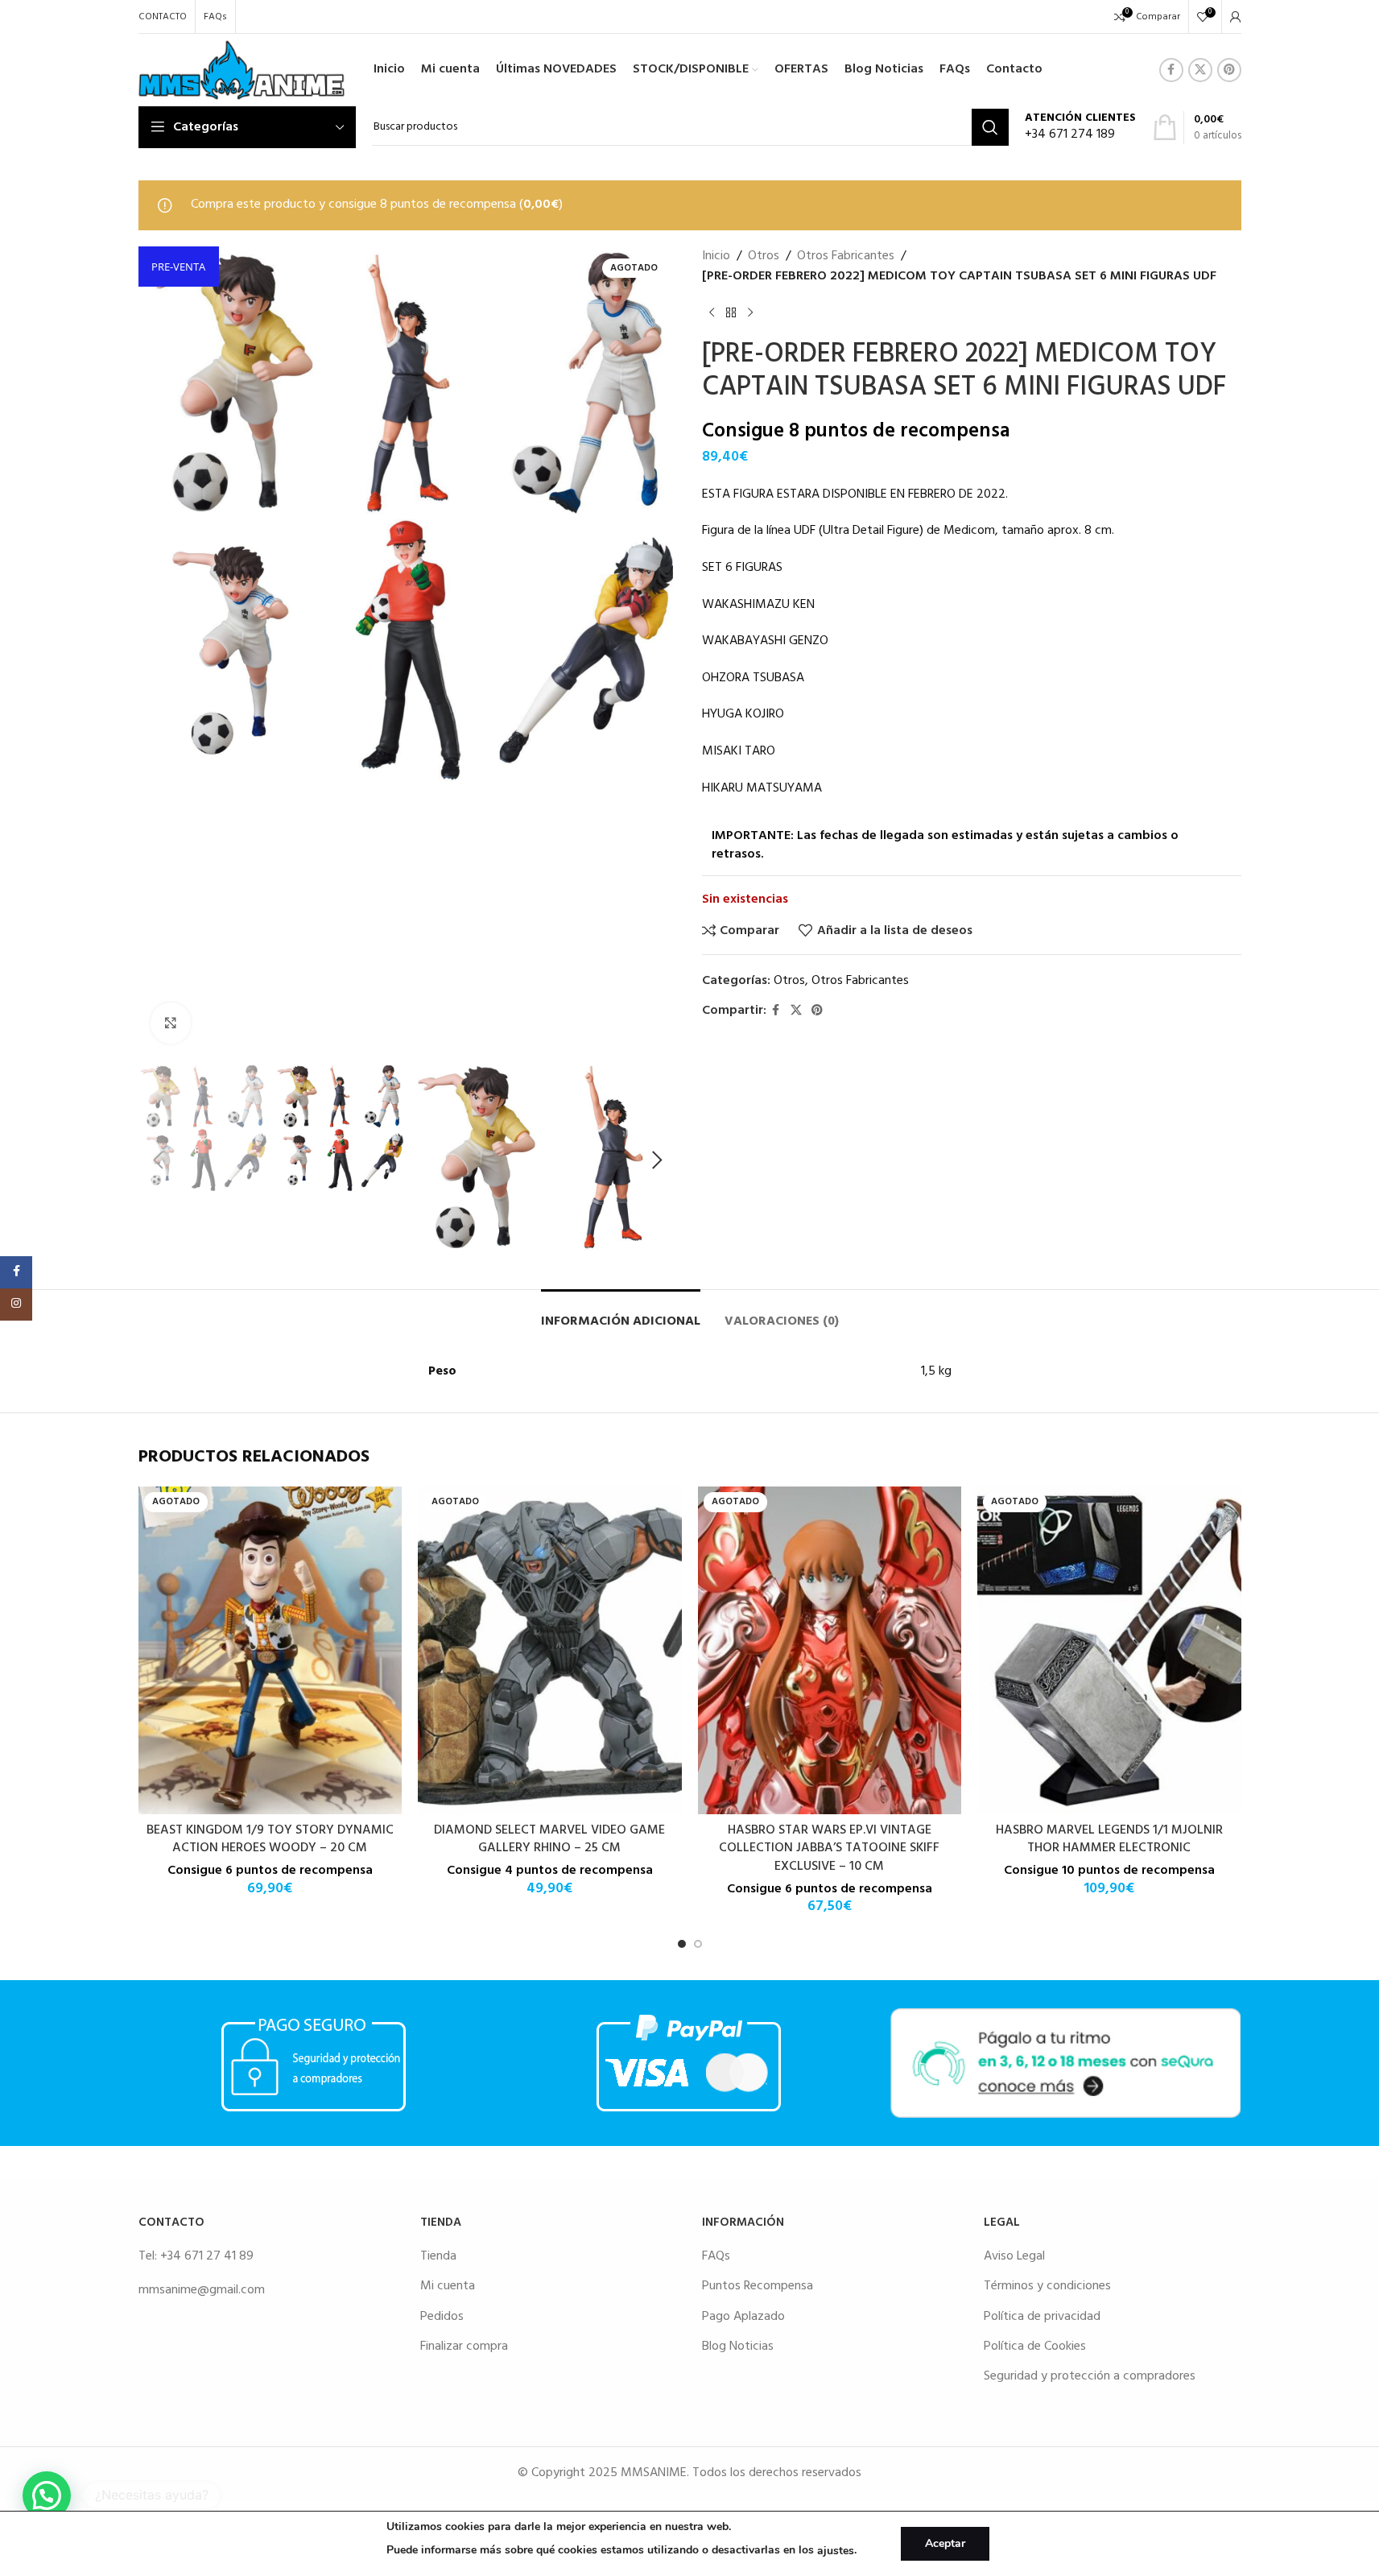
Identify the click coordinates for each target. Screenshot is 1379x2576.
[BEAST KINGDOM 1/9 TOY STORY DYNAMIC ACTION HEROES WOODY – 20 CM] (270, 1650)
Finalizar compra (464, 2347)
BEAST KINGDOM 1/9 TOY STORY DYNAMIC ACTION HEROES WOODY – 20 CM (270, 1839)
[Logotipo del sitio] (242, 70)
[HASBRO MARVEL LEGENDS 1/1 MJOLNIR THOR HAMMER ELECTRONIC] (1109, 1650)
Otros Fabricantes (846, 256)
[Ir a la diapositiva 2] (698, 1944)
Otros (764, 256)
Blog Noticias (738, 2347)
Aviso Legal (1014, 2256)
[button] (159, 1160)
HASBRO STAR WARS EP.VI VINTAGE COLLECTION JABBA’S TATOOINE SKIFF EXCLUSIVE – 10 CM (829, 1848)
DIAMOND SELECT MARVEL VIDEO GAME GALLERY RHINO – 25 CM (549, 1839)
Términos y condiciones (1047, 2286)
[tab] (621, 1314)
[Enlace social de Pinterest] (1229, 70)
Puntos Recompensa (758, 2286)
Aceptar (945, 2543)
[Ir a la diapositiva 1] (682, 1944)
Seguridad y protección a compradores (1090, 2376)
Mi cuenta (448, 2286)
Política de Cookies (1035, 2347)
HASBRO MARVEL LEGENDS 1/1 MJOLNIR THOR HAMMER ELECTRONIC (1109, 1839)
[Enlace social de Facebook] (1171, 70)
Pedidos (442, 2317)
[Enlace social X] (1200, 70)
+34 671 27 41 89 (207, 2256)
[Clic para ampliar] (171, 1023)
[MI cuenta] (1236, 17)
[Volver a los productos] (731, 313)
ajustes (836, 2551)
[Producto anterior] (712, 313)
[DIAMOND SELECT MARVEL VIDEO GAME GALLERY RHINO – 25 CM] (550, 1650)
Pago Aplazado (743, 2317)
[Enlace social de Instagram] (16, 1305)
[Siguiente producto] (750, 313)
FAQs (716, 2256)
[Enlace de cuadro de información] (1080, 128)
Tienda (438, 2256)
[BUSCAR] (990, 127)
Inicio (716, 256)
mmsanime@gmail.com (202, 2290)
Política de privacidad (1042, 2317)
